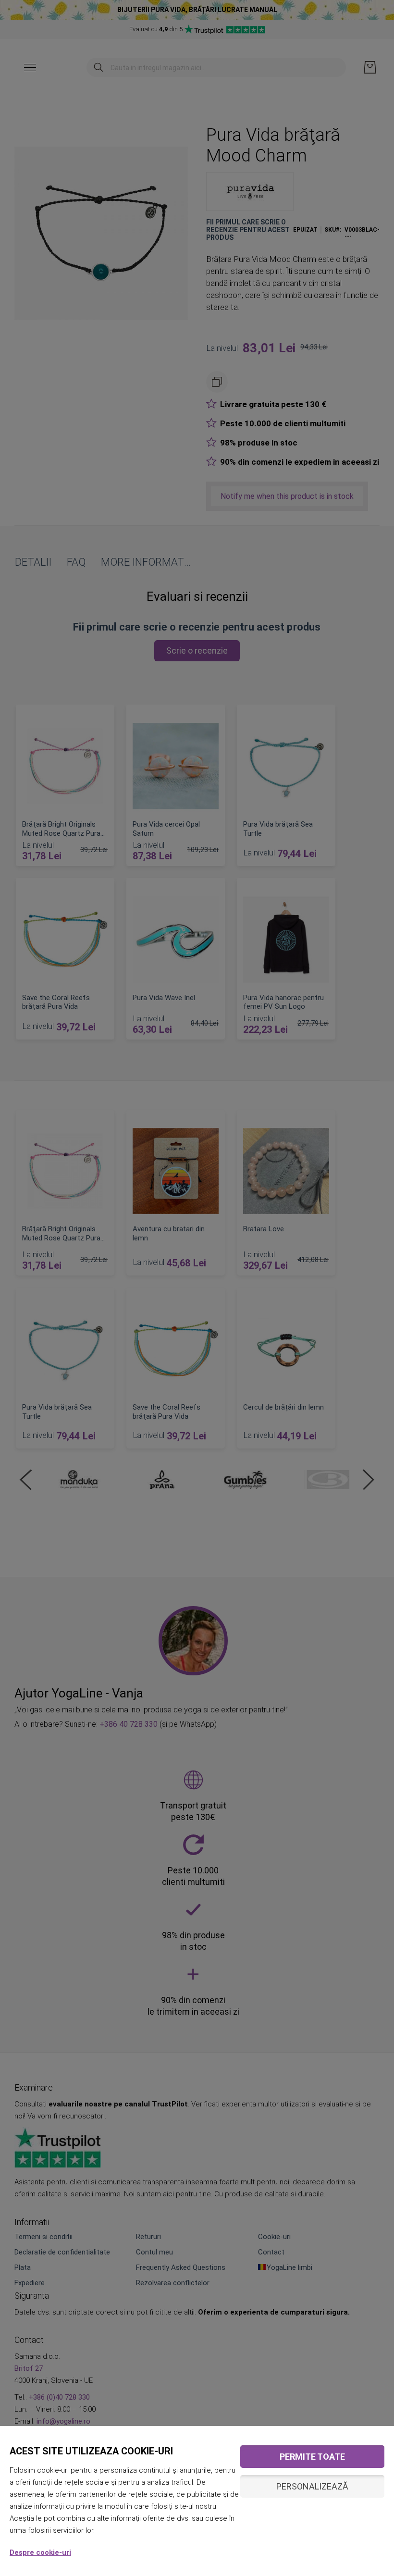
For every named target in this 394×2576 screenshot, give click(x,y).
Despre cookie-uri (40, 2552)
